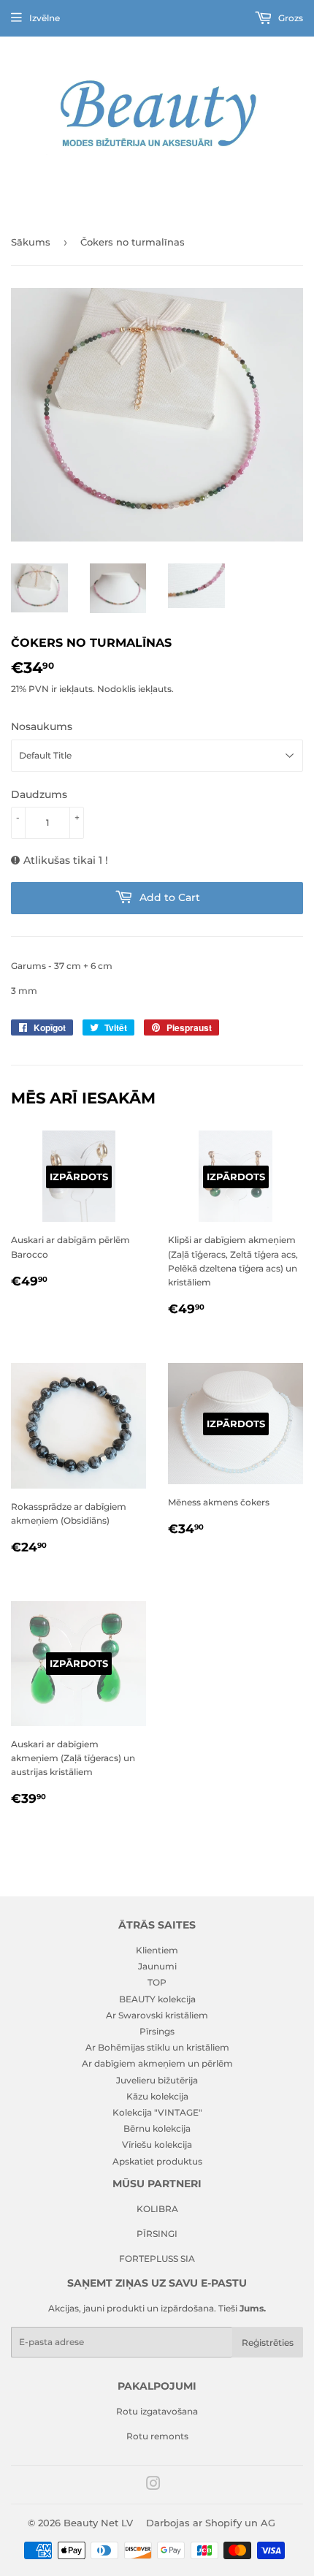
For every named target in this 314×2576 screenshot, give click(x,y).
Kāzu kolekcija (157, 2096)
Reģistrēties (268, 2343)
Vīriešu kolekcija (157, 2144)
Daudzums (39, 794)
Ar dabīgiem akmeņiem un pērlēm (157, 2063)
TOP (157, 1982)
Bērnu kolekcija (157, 2128)
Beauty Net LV (98, 2523)
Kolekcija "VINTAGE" (157, 2112)
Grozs (290, 18)
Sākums (31, 242)
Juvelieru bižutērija (157, 2080)
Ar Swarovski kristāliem (157, 2015)
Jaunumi (157, 1966)
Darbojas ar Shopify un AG (211, 2523)
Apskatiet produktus (157, 2161)
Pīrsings (157, 2031)
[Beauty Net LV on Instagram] (153, 2486)
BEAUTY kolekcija (157, 1999)
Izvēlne (45, 18)
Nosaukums (42, 726)
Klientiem (157, 1950)
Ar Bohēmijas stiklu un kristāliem (157, 2047)
